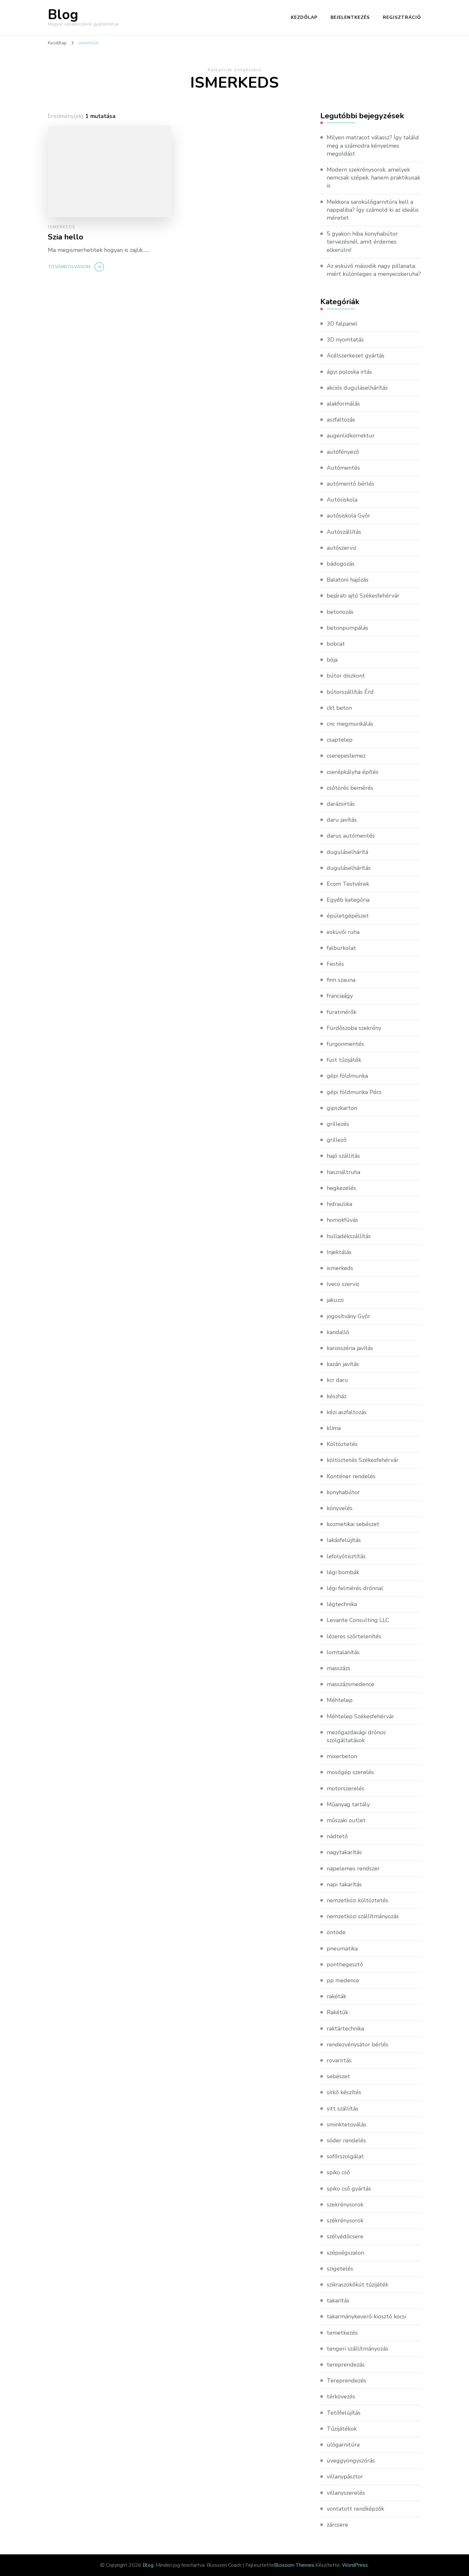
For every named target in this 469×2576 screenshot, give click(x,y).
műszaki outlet (346, 1820)
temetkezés (342, 2333)
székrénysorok (345, 2220)
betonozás (340, 612)
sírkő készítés (344, 2092)
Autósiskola (342, 500)
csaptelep (340, 740)
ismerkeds (62, 227)
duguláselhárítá (347, 852)
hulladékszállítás (349, 1236)
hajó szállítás (343, 1156)
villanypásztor (345, 2477)
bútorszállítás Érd (350, 692)
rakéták (336, 1996)
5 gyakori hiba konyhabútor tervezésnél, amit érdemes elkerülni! (362, 242)
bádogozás (341, 564)
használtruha (343, 1172)
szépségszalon (345, 2253)
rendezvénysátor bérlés (357, 2044)
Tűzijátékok (342, 2429)
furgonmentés (345, 1044)
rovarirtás (339, 2060)
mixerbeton (342, 1756)
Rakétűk (337, 2012)
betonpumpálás (347, 628)
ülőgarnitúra (343, 2445)
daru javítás (342, 820)
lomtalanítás (343, 1652)
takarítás (338, 2301)
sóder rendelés (346, 2140)
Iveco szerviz (343, 1284)
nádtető (337, 1836)
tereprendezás (346, 2365)
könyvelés (340, 1508)
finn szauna (341, 980)
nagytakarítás (344, 1852)
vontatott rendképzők (355, 2509)
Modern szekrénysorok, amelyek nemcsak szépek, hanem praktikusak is (373, 178)
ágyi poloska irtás (349, 372)
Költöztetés (342, 1444)
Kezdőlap (304, 17)
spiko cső (338, 2172)
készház (337, 1396)
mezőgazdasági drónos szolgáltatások (356, 1736)
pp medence (343, 1980)
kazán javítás (343, 1364)
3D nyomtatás (345, 340)
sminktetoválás (346, 2125)
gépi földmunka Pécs (354, 1092)
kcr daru (337, 1380)
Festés (335, 964)
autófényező (343, 452)
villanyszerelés (346, 2493)
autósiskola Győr (348, 516)
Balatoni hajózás (348, 580)
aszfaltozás (341, 420)
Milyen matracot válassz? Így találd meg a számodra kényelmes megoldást (373, 145)
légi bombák (343, 1572)
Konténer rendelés (351, 1476)
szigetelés (340, 2269)
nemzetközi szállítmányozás (363, 1916)
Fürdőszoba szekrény (354, 1028)
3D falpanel (342, 324)
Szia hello (66, 237)
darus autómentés (351, 836)
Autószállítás (344, 532)
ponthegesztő (345, 1964)
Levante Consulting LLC (358, 1620)
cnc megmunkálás (350, 724)
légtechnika (342, 1604)
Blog (63, 15)
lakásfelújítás (344, 1540)
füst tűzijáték (344, 1060)
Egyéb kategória (348, 900)
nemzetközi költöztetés (357, 1900)
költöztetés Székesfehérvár (363, 1460)
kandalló (338, 1332)
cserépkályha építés (353, 772)
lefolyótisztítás (346, 1556)
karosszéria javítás (350, 1348)
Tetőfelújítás (344, 2413)
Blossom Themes (294, 2565)
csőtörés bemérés (350, 788)
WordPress (355, 2565)
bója (332, 660)
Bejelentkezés (350, 17)
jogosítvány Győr (348, 1316)
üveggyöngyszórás (351, 2461)
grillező (337, 1140)
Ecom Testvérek (348, 884)
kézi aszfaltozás (347, 1412)
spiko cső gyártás (349, 2189)
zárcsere (337, 2525)
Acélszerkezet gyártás (356, 356)
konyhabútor (343, 1492)
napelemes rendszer (353, 1868)
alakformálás (343, 404)
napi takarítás (344, 1884)
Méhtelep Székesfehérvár (360, 1716)
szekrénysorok (345, 2205)
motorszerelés (346, 1788)
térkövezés (341, 2396)
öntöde (336, 1932)
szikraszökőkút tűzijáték (357, 2285)
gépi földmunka (347, 1076)
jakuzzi (335, 1300)
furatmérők (342, 1012)
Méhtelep (340, 1700)
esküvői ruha (343, 932)
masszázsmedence (350, 1684)
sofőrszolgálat (345, 2156)
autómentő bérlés (350, 484)
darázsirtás (341, 804)
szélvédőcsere (345, 2236)
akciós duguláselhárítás (357, 388)
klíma (334, 1428)
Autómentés (343, 468)
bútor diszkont (346, 676)
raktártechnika (345, 2029)
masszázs (339, 1668)
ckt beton (339, 708)
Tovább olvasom (69, 267)
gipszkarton (342, 1108)
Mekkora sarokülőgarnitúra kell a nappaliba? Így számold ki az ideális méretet (373, 210)
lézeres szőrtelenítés (354, 1636)
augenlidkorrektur (351, 436)
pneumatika (342, 1949)
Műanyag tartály (348, 1804)
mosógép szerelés (350, 1772)
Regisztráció (402, 17)
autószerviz (342, 548)
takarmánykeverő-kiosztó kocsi (366, 2316)
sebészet (338, 2076)
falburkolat (341, 948)
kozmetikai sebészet (353, 1524)
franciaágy (340, 996)
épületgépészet (348, 916)
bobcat (336, 644)
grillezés (338, 1124)
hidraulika (339, 1204)
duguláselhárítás (349, 868)
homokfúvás (342, 1220)
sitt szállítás (342, 2109)
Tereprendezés (346, 2381)
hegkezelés (341, 1188)
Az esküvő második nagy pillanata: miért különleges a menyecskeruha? (374, 270)
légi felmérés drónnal (355, 1588)
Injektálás (339, 1252)
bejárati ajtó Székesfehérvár (363, 596)
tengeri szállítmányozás (357, 2349)
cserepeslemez (346, 756)
